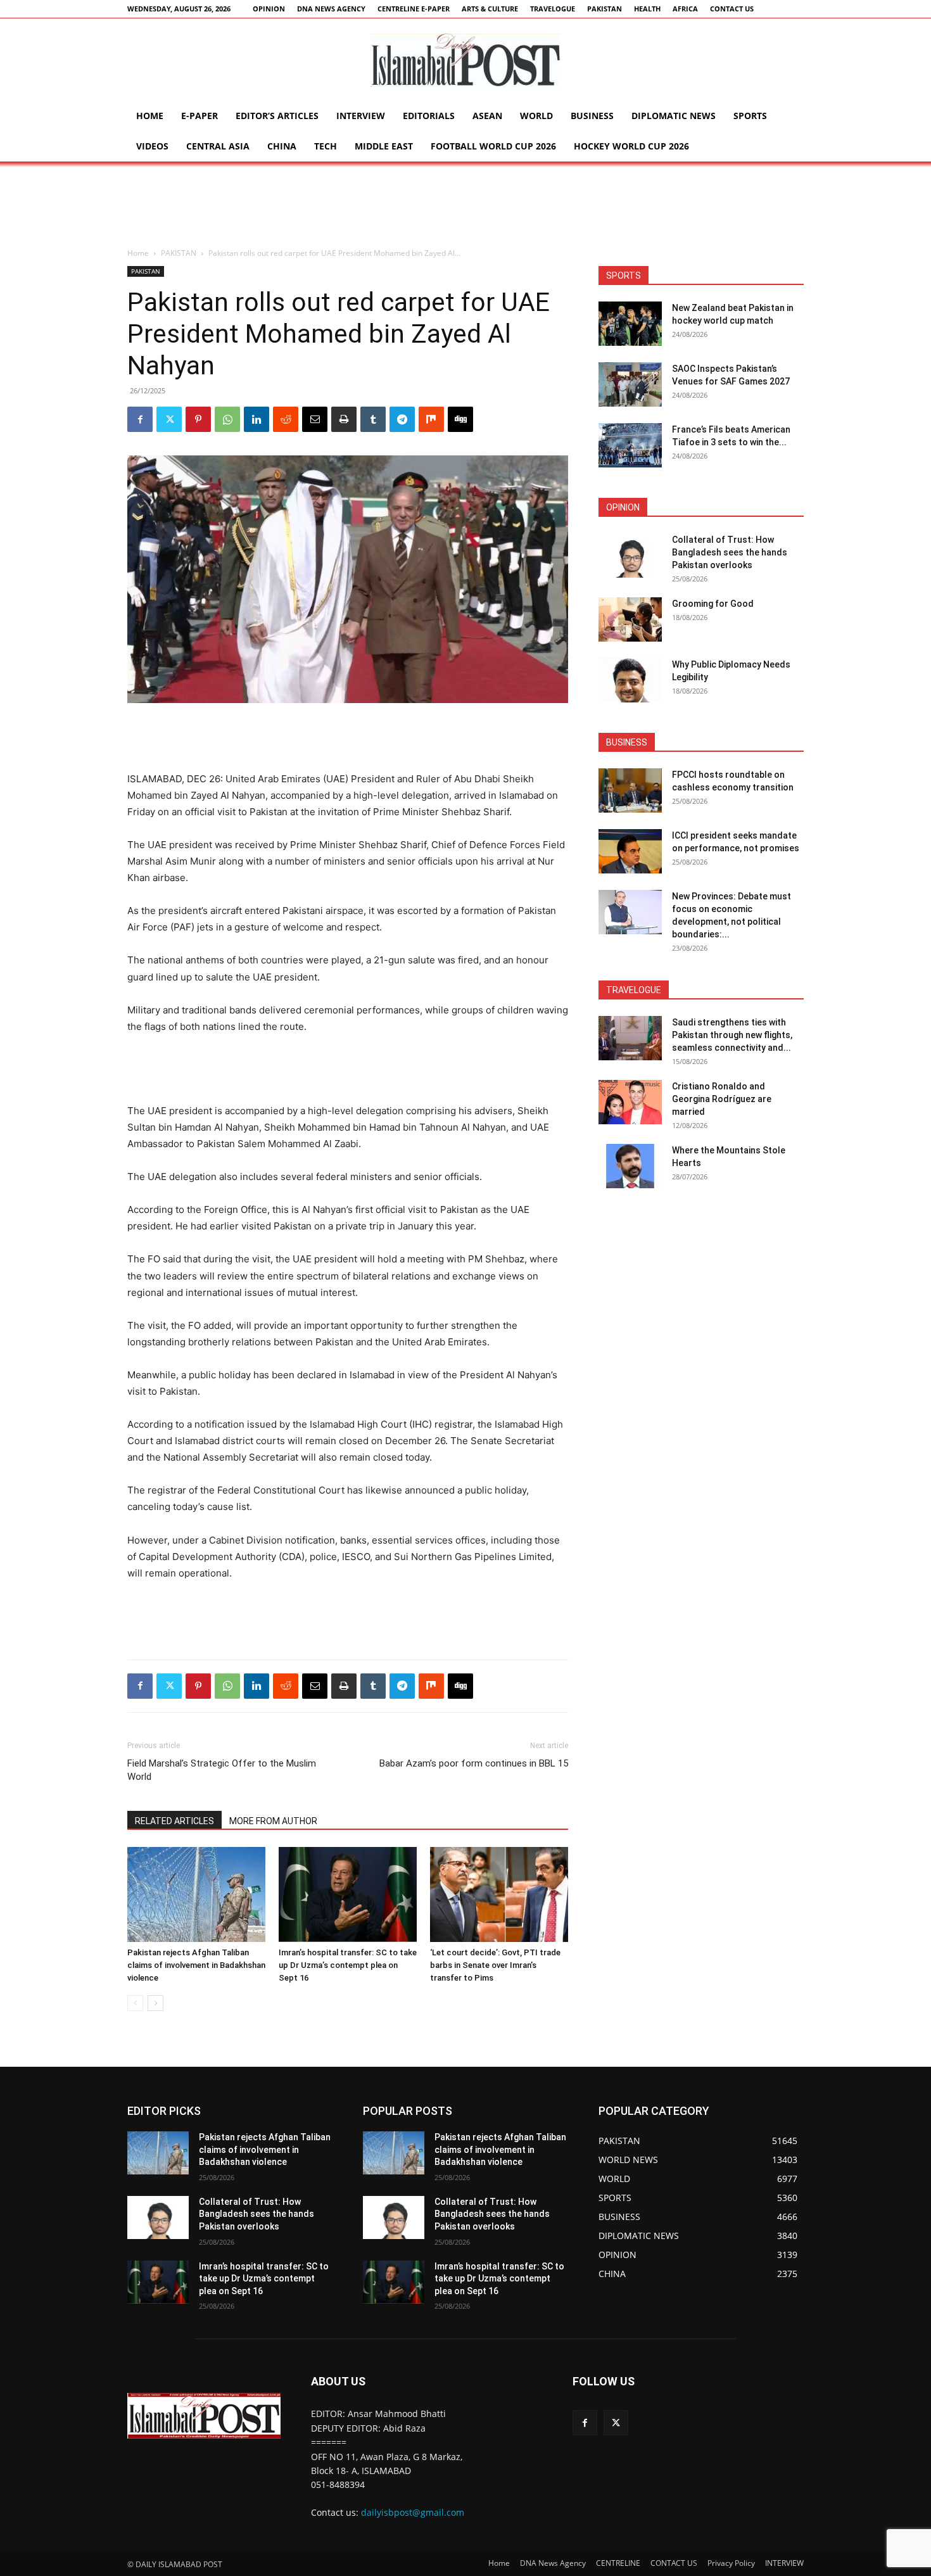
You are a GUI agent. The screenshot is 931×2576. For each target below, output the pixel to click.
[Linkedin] (256, 419)
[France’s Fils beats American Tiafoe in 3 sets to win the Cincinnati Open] (630, 445)
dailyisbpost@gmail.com (413, 2512)
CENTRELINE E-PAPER (414, 9)
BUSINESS (592, 116)
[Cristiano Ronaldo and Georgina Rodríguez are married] (630, 1102)
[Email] (315, 419)
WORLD (536, 116)
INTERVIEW (361, 116)
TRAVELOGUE (553, 9)
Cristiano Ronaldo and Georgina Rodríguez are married (722, 1099)
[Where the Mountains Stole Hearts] (630, 1166)
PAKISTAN (605, 9)
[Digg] (460, 419)
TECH (326, 146)
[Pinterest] (198, 419)
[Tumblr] (373, 419)
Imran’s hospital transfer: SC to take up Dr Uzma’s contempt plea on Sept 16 (348, 1965)
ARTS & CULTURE (490, 9)
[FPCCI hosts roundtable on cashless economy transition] (630, 790)
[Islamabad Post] (465, 60)
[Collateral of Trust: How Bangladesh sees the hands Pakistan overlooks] (630, 555)
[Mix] (431, 419)
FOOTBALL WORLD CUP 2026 (493, 146)
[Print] (344, 419)
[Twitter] (169, 419)
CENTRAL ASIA (218, 146)
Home (150, 116)
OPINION (269, 9)
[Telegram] (402, 419)
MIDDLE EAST (384, 146)
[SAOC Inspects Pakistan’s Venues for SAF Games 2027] (630, 384)
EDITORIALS (429, 116)
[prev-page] (135, 2003)
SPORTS (750, 116)
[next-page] (155, 2003)
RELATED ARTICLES (174, 1821)
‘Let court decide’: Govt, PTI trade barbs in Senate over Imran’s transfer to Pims (495, 1965)
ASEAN (487, 116)
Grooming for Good (713, 604)
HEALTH (647, 9)
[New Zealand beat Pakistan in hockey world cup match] (630, 324)
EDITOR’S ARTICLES (277, 116)
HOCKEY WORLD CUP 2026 (631, 146)
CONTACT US (732, 9)
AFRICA (685, 9)
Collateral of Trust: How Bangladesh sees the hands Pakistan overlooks (730, 552)
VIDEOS (152, 146)
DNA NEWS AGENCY (331, 9)
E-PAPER (199, 116)
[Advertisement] (465, 205)
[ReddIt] (286, 419)
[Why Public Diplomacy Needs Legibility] (630, 680)
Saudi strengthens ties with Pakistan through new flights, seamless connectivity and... (732, 1035)
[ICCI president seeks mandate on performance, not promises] (630, 851)
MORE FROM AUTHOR (273, 1821)
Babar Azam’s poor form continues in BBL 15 (474, 1763)
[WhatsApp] (227, 419)
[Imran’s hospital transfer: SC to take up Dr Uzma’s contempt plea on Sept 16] (348, 1894)
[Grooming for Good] (630, 619)
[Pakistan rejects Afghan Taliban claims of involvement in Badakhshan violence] (196, 1894)
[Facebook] (140, 419)
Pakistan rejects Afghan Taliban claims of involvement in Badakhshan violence (196, 1965)
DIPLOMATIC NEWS (674, 116)
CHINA (282, 146)
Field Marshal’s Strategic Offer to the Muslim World (222, 1770)
